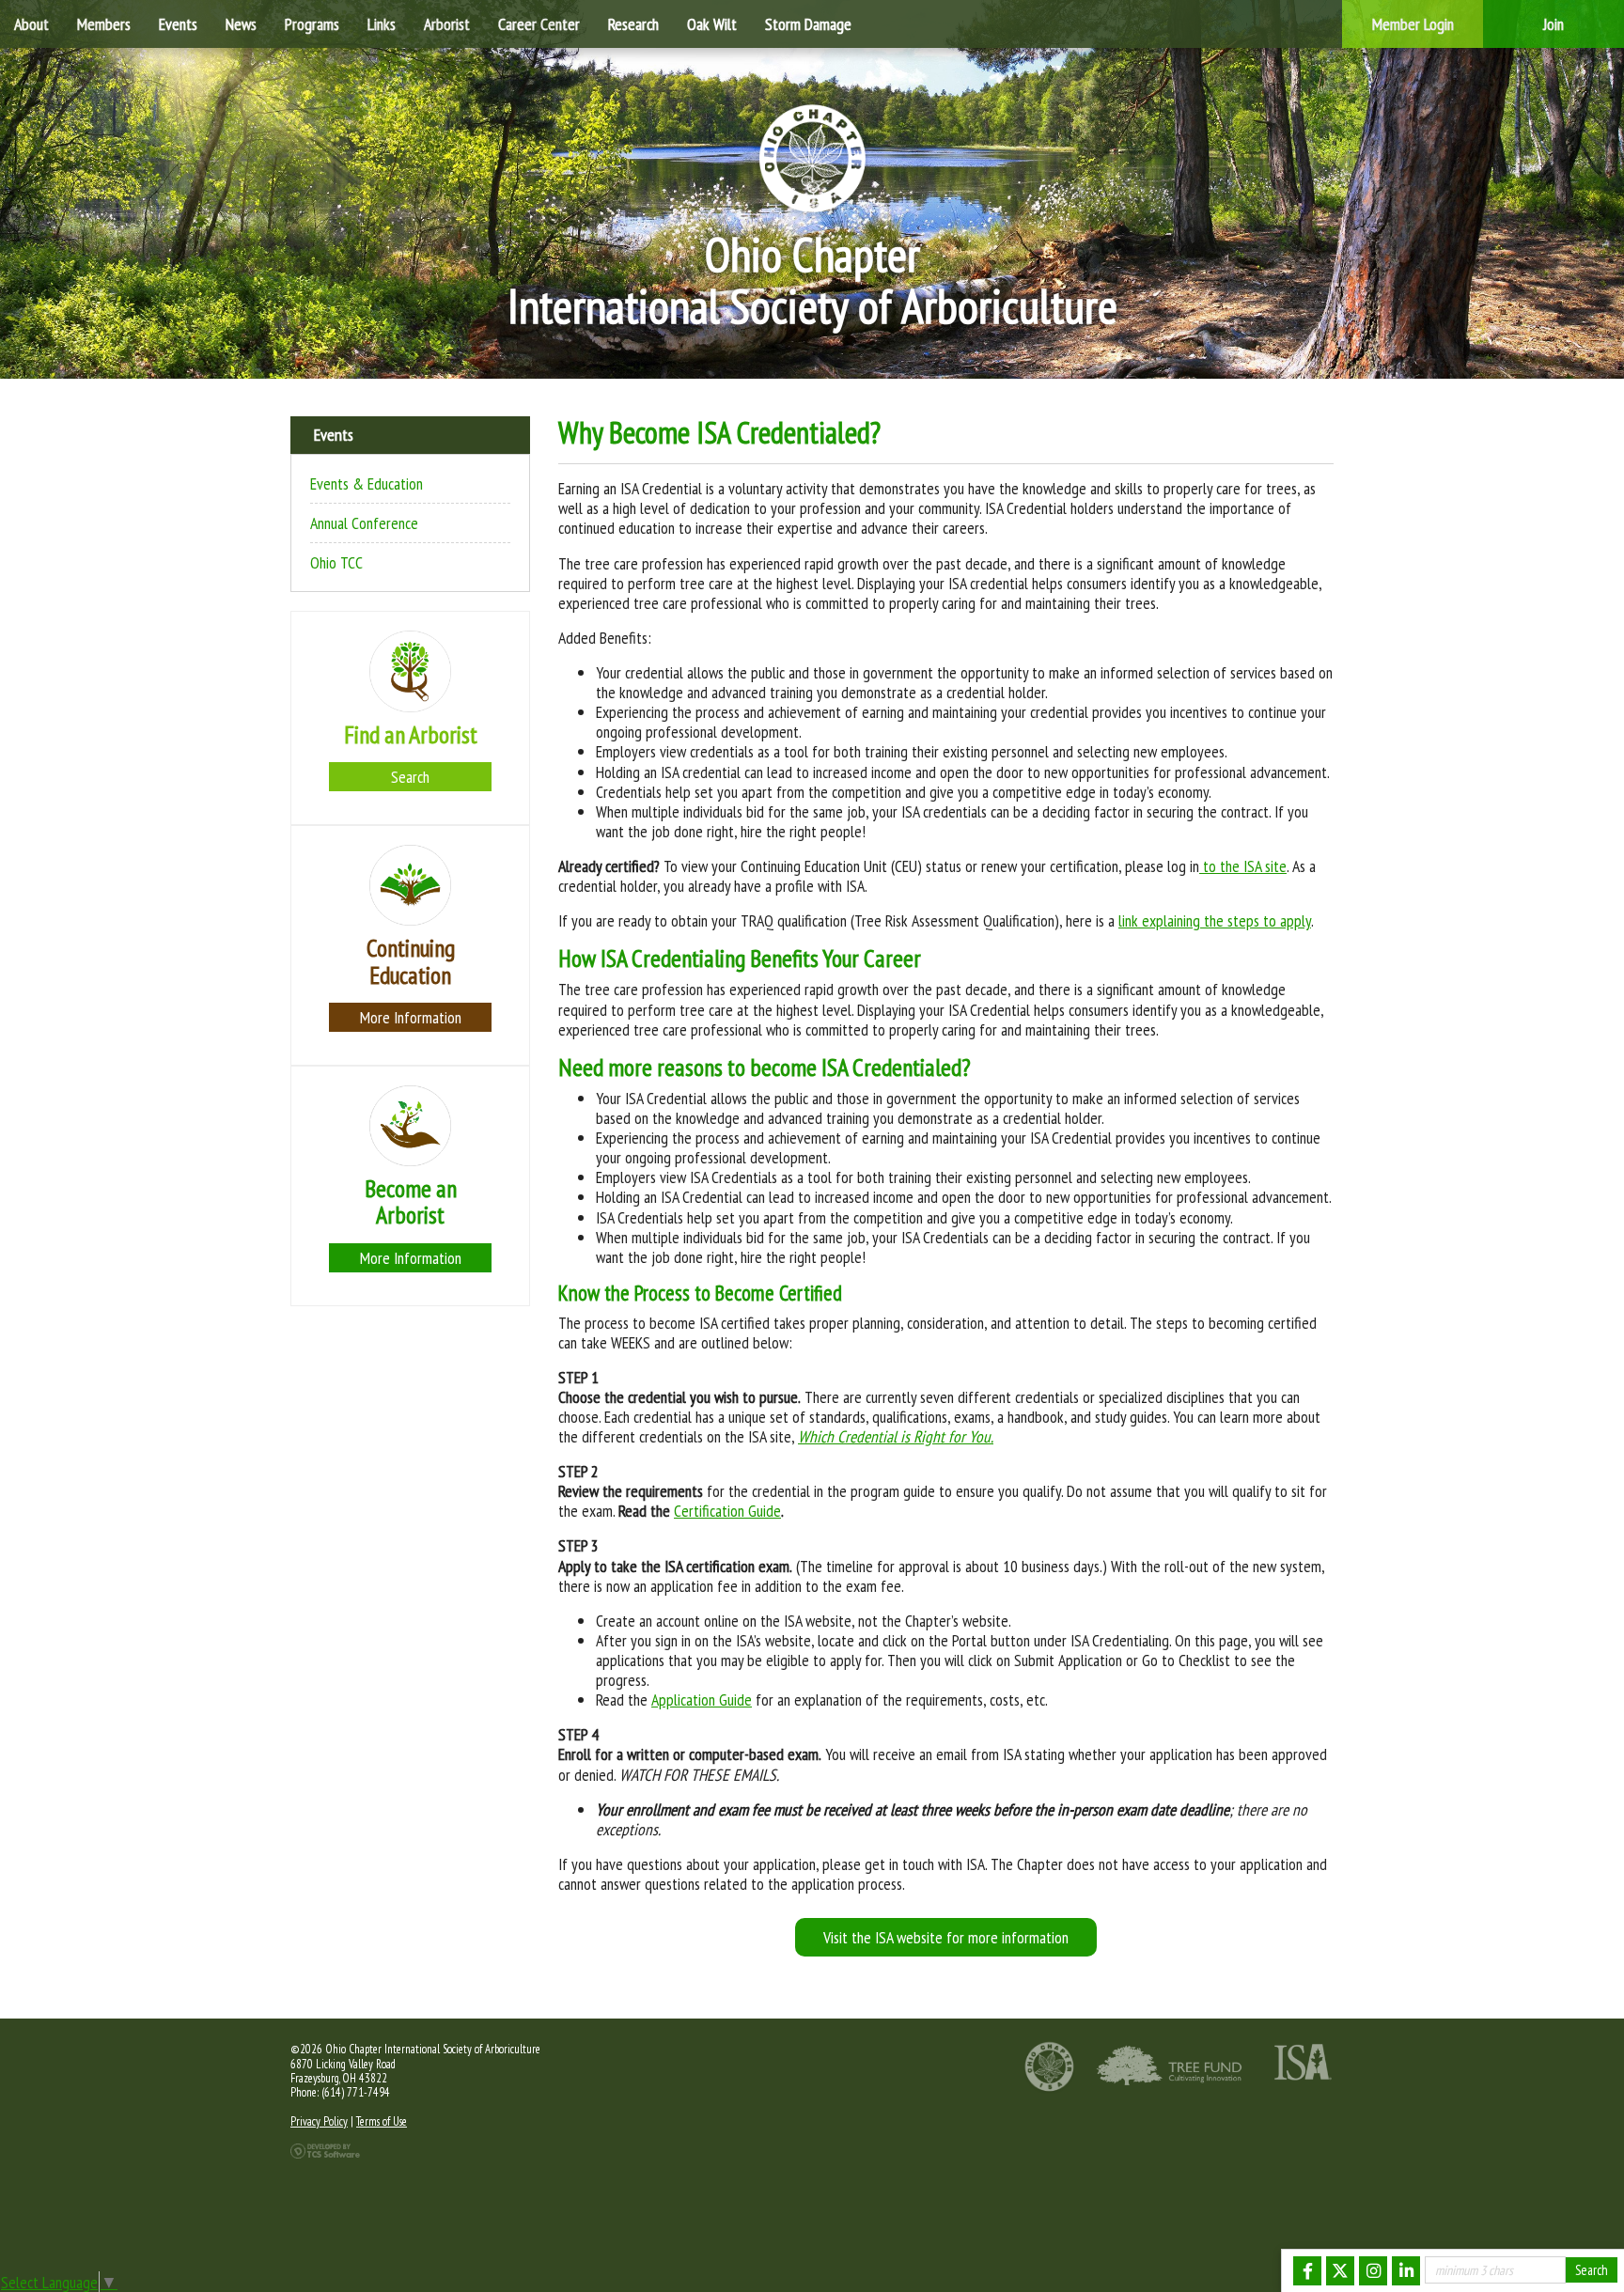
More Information (411, 1017)
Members (104, 24)
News (241, 24)
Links (382, 24)
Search (410, 777)
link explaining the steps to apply (1215, 920)
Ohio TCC (336, 562)
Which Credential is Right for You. (896, 1436)
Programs (312, 24)
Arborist (447, 24)
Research (633, 24)
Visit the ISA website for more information (946, 1937)
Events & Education (367, 484)
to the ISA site (1243, 866)
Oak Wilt (712, 24)
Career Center (539, 24)
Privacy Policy (319, 2121)
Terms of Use (382, 2121)
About (31, 24)
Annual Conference (364, 523)
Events (178, 24)
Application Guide (702, 1700)
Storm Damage (808, 24)
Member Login (1413, 24)
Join (1554, 24)
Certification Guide (727, 1511)
